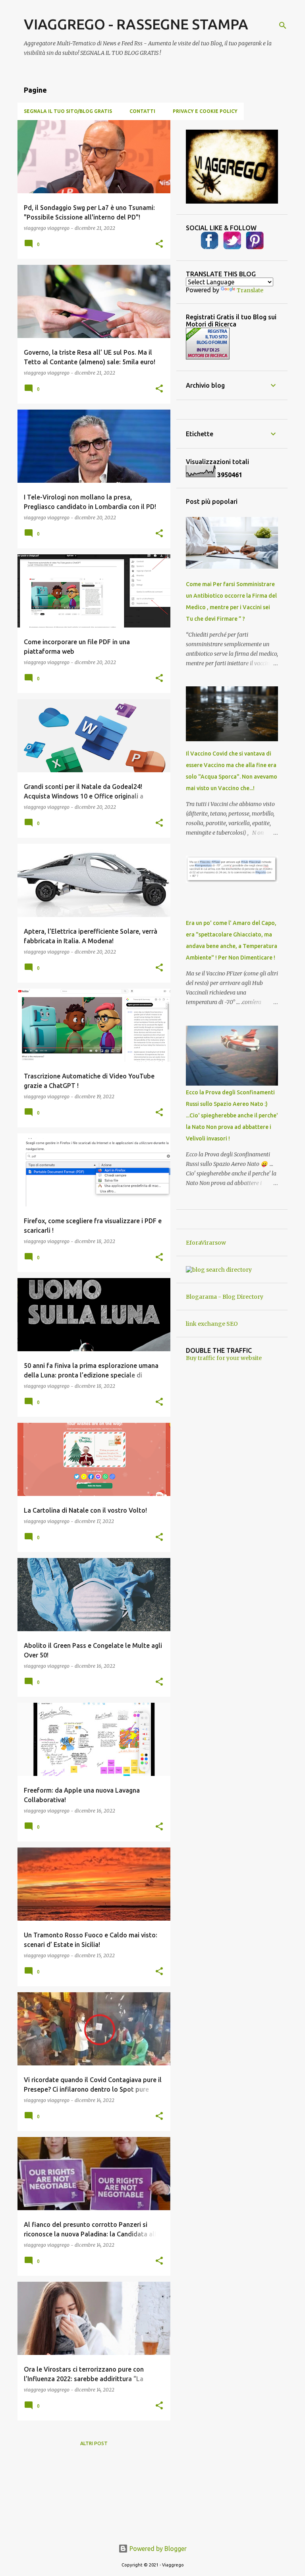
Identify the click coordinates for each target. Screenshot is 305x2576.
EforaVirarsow (206, 1243)
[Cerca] (283, 25)
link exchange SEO (212, 1324)
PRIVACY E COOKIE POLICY (205, 111)
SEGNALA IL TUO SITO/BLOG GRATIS (68, 111)
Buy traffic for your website (224, 1358)
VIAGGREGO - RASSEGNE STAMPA (136, 24)
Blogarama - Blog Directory (225, 1297)
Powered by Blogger (157, 2549)
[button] (159, 244)
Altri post (94, 2443)
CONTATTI (142, 111)
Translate (250, 290)
